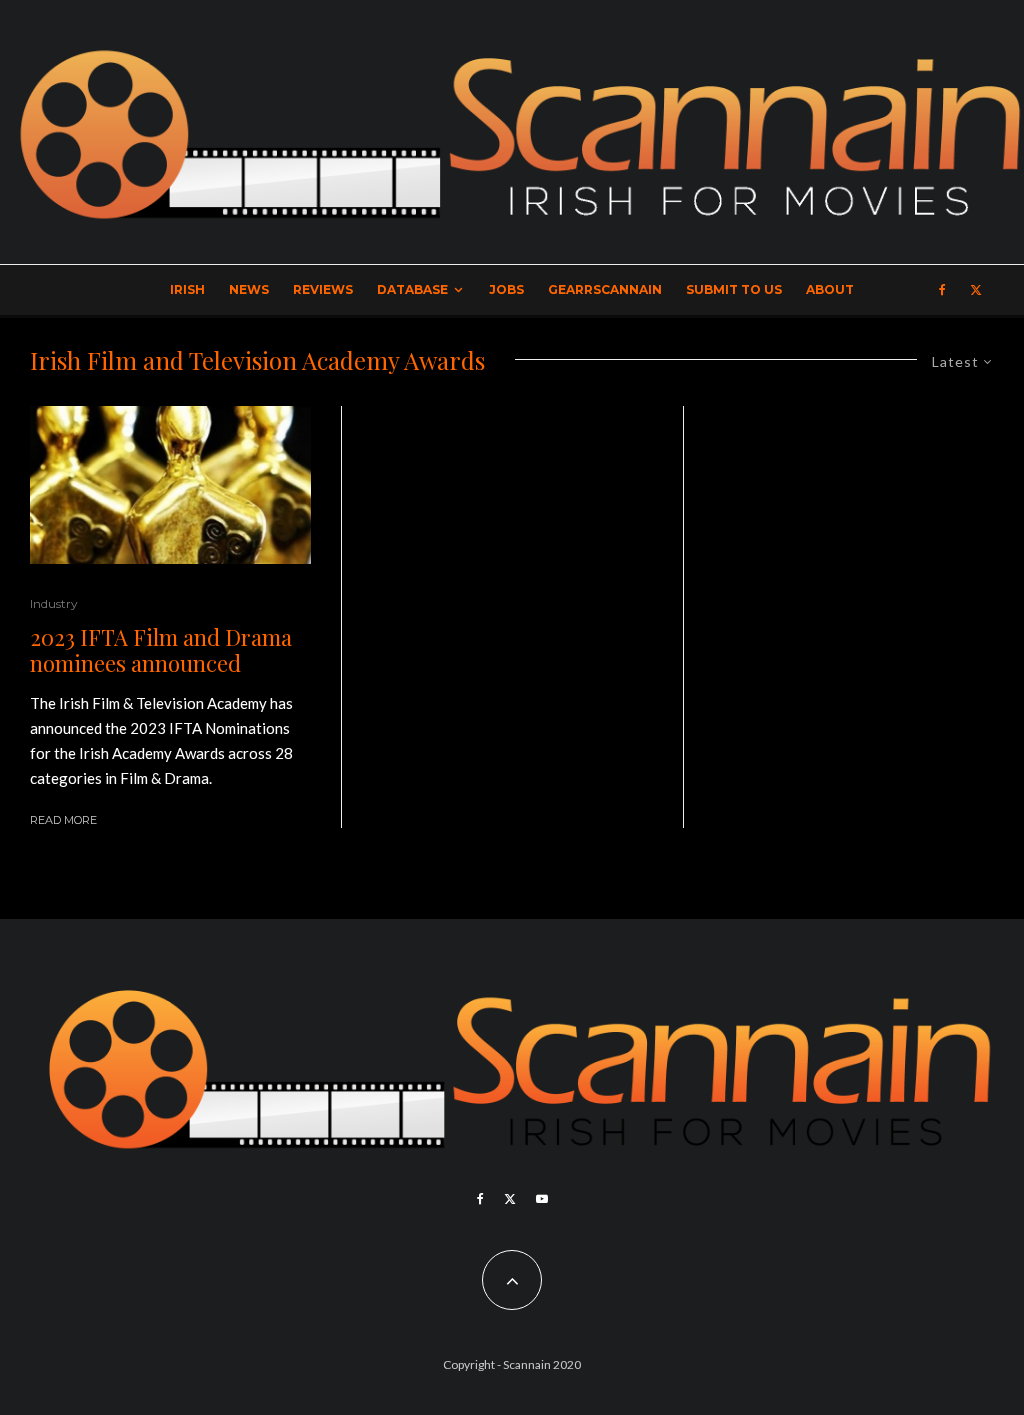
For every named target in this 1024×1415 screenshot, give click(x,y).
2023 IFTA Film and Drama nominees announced (161, 650)
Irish (187, 289)
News (249, 289)
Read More (63, 820)
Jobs (506, 289)
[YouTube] (542, 1199)
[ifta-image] (170, 485)
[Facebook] (942, 290)
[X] (976, 290)
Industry (54, 603)
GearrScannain (605, 289)
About (830, 289)
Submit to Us (734, 289)
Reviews (323, 289)
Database (412, 289)
